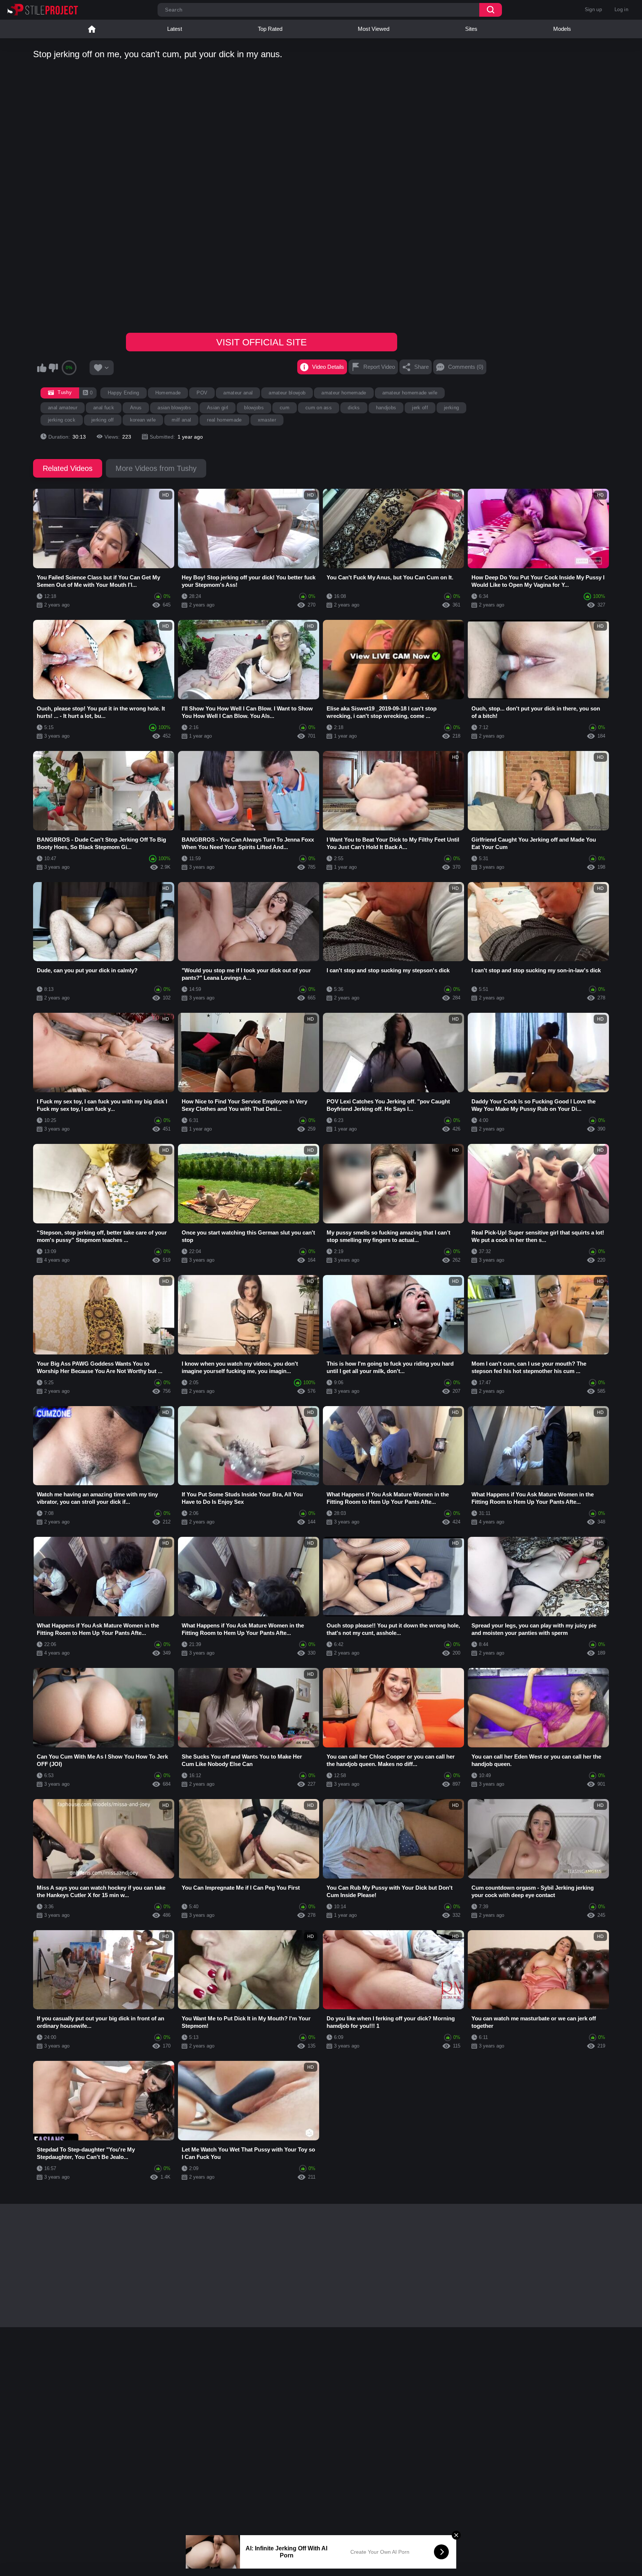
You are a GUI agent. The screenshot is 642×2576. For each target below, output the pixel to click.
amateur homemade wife (410, 393)
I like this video (42, 368)
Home (92, 29)
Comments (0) (466, 367)
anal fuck (104, 408)
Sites (471, 29)
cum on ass (319, 408)
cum (285, 408)
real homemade (224, 420)
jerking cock (62, 420)
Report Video (379, 367)
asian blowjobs (174, 408)
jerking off (103, 420)
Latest (175, 29)
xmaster (267, 420)
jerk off (420, 408)
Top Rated (270, 29)
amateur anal (238, 393)
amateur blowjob (287, 393)
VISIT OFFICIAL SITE (262, 342)
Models (562, 29)
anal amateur (63, 408)
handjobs (386, 408)
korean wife (143, 420)
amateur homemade (344, 393)
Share (421, 367)
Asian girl (218, 408)
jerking (451, 408)
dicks (354, 408)
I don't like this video (53, 368)
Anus (136, 408)
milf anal (181, 420)
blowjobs (254, 408)
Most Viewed (374, 29)
